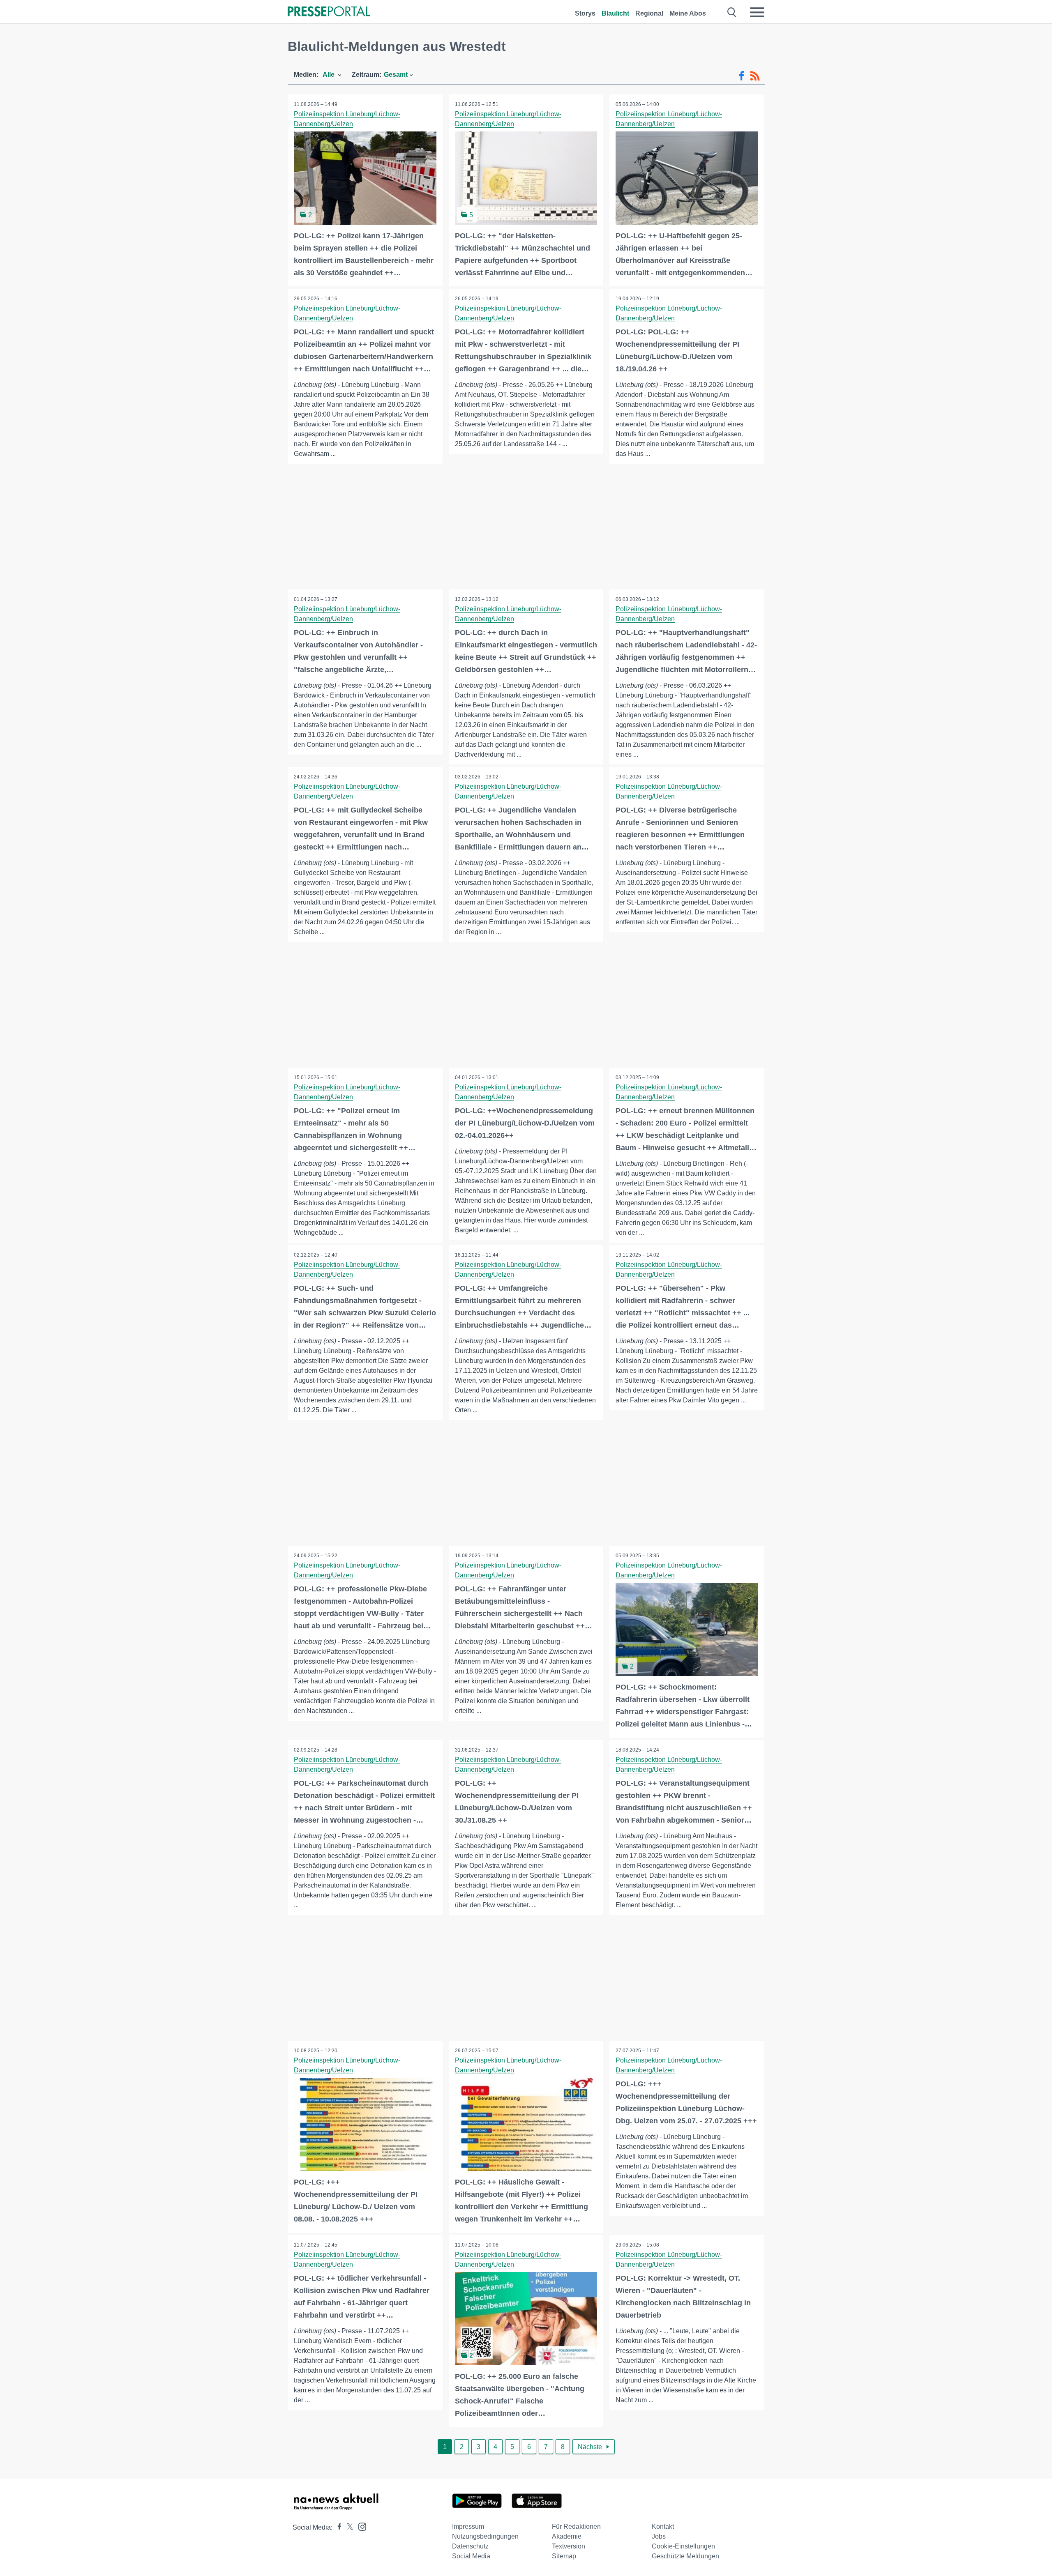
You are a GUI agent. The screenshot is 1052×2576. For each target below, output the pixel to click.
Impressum (468, 2527)
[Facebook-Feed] (742, 76)
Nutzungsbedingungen (485, 2536)
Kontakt (663, 2527)
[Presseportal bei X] (347, 2527)
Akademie (567, 2536)
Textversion (569, 2546)
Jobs (659, 2536)
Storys (585, 13)
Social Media (471, 2556)
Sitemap (564, 2556)
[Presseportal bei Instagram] (360, 2526)
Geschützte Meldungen (685, 2556)
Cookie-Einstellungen (683, 2546)
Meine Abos (688, 13)
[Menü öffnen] (757, 12)
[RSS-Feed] (755, 76)
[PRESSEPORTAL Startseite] (329, 12)
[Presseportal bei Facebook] (337, 2527)
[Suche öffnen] (732, 12)
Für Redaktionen (576, 2527)
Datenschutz (470, 2546)
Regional (649, 13)
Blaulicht (615, 13)
